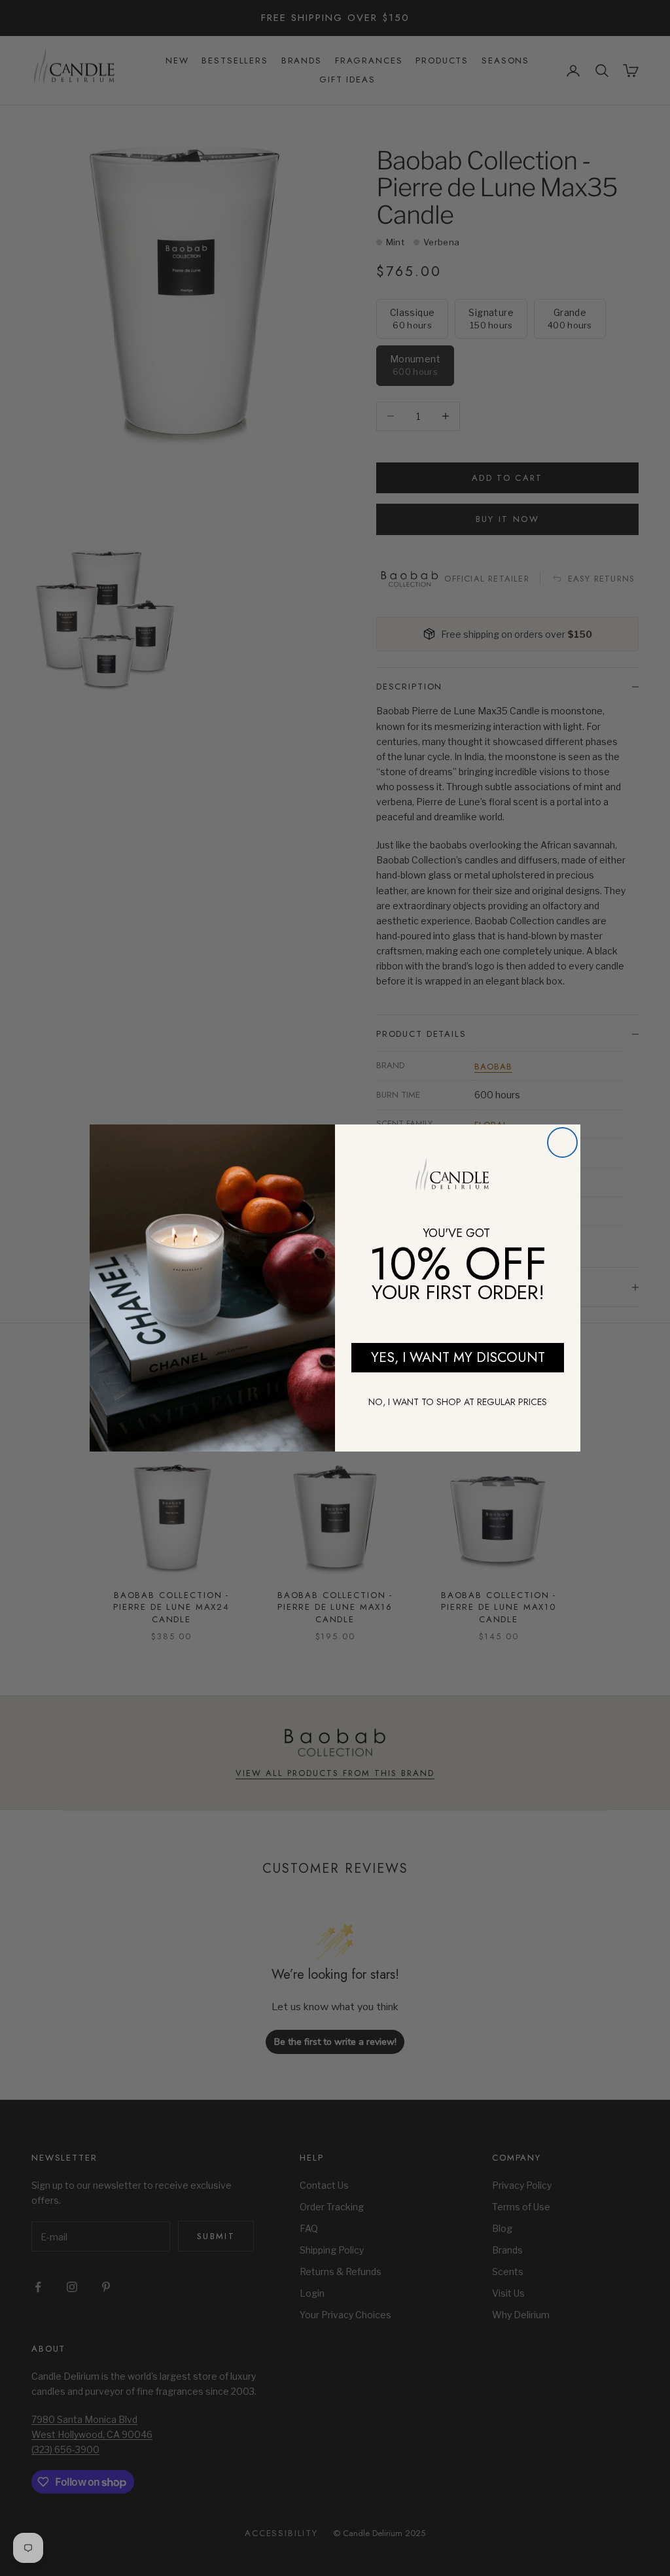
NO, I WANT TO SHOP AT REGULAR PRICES (458, 1402)
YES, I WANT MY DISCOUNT (458, 1357)
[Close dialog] (562, 1142)
